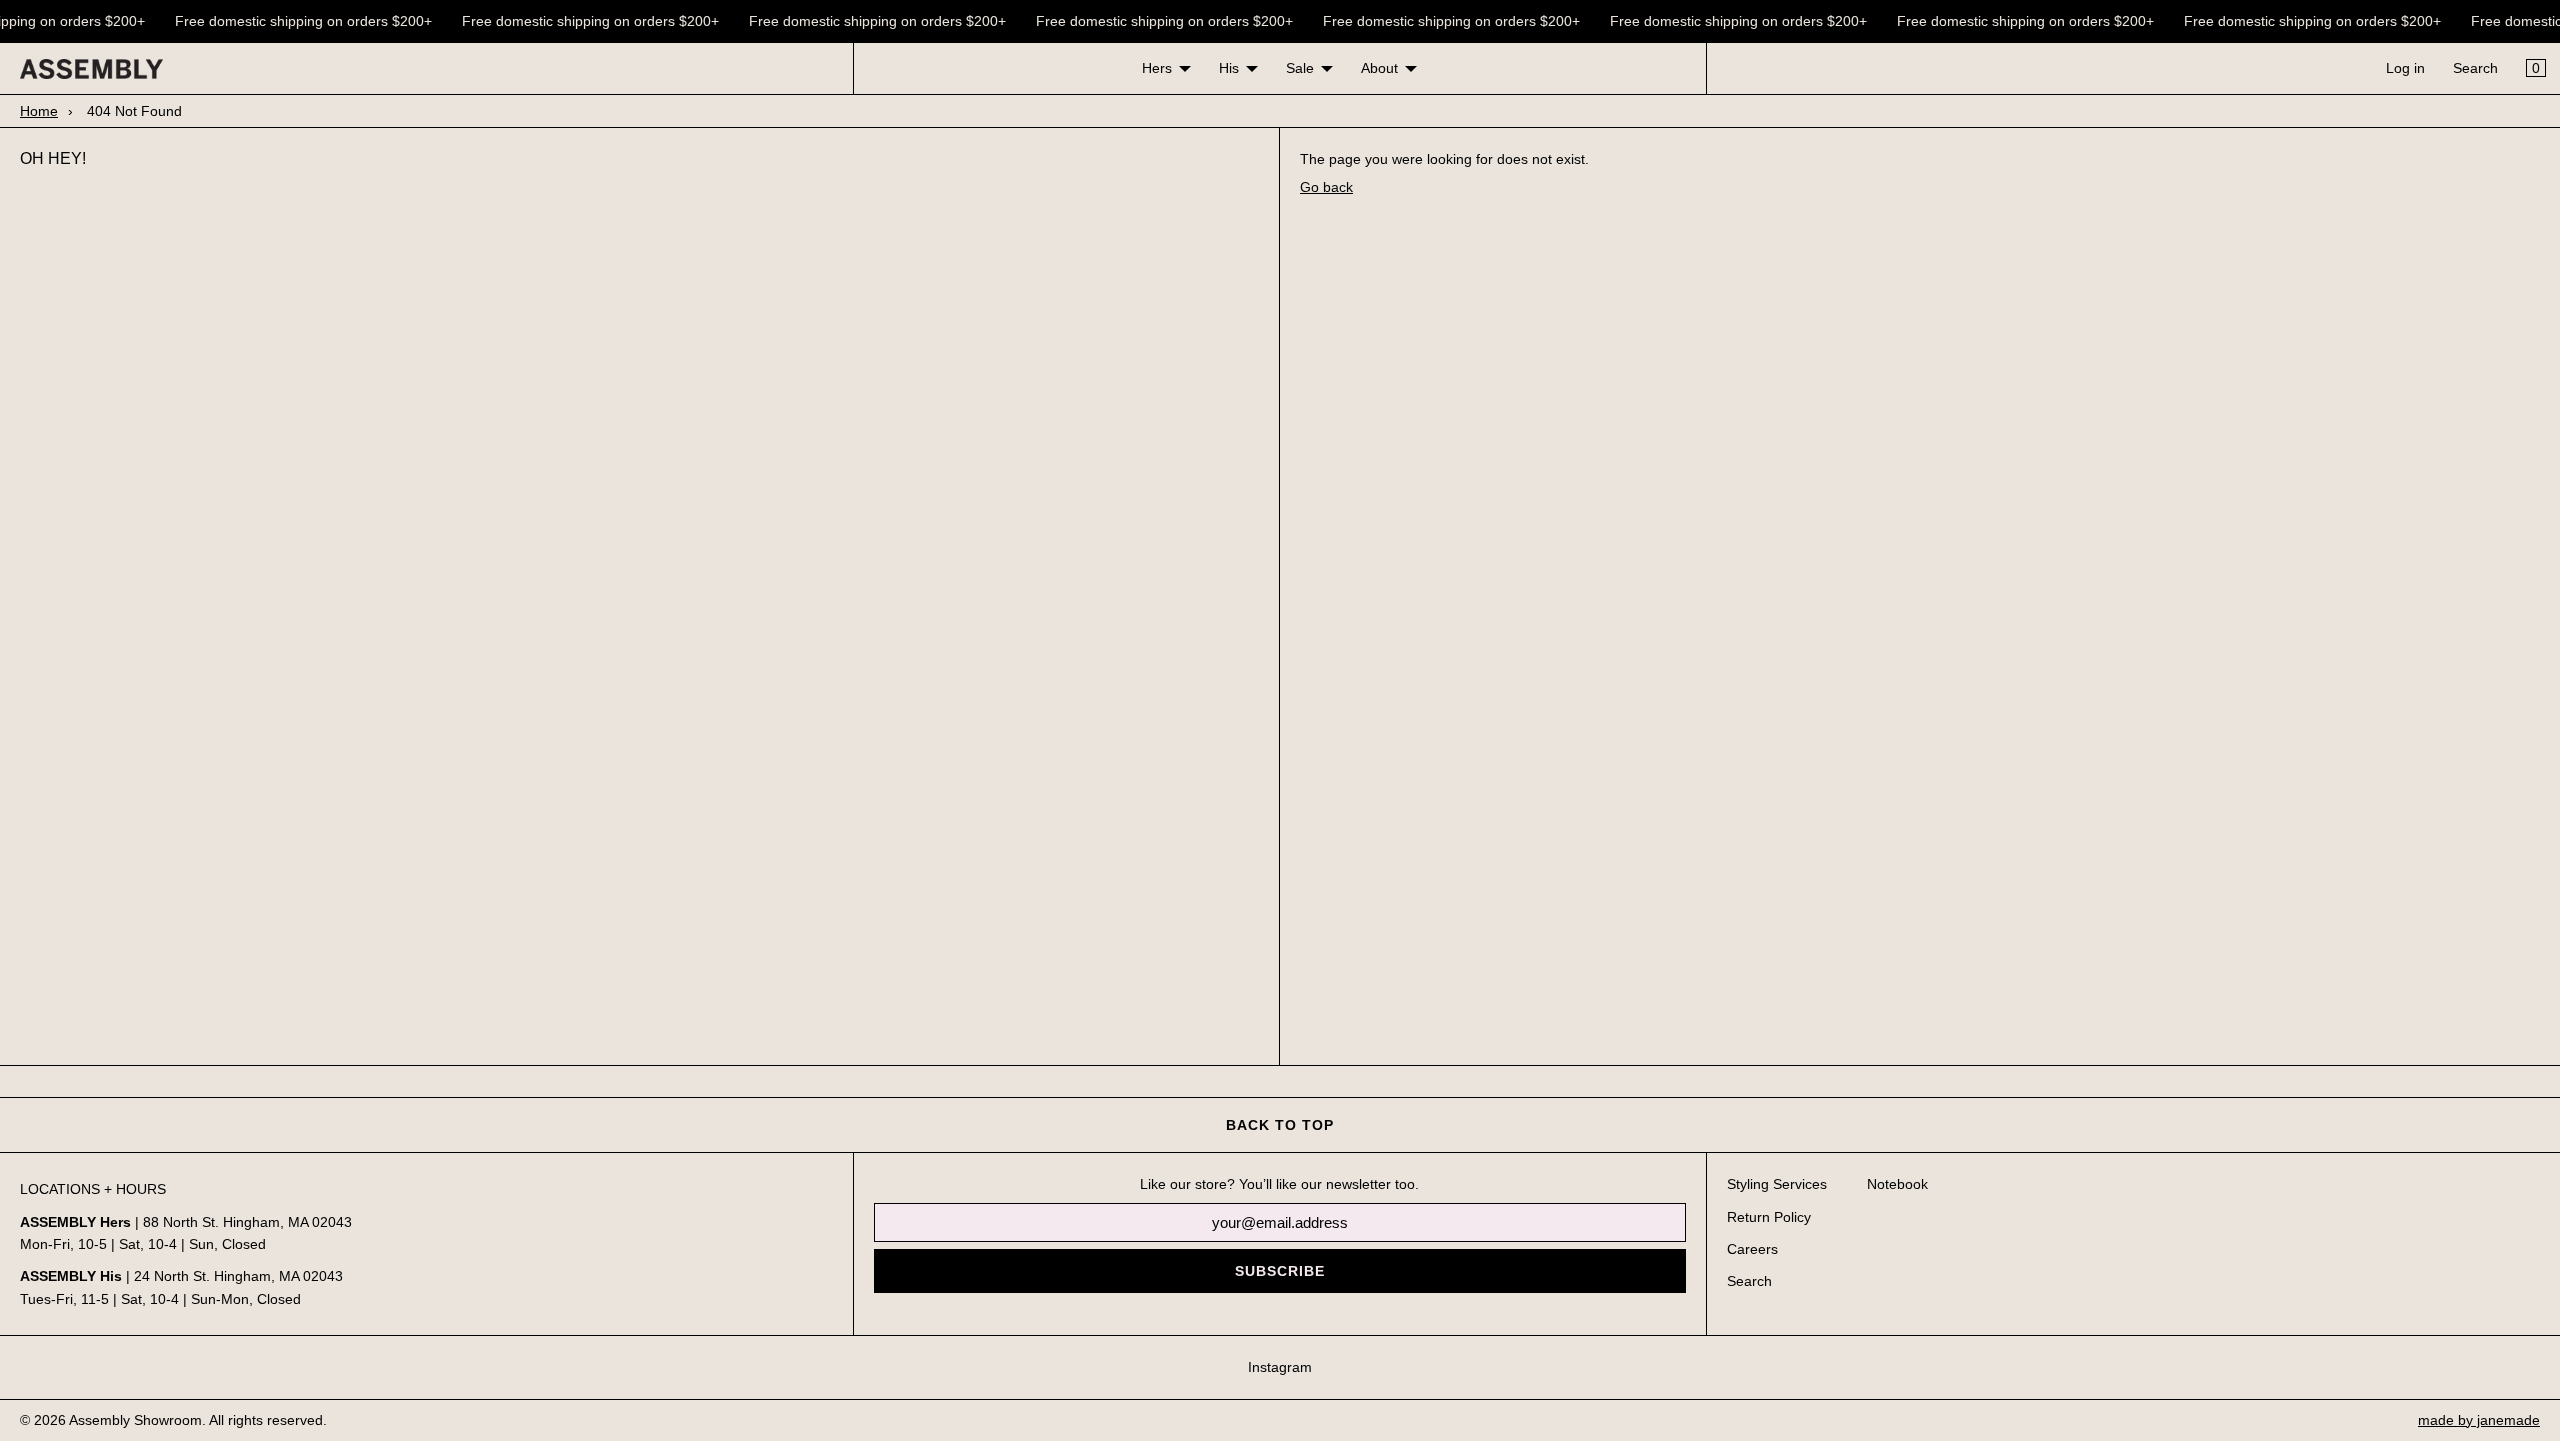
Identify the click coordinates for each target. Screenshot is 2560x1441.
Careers (1752, 1249)
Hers (1157, 68)
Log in (2405, 68)
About (1379, 68)
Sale (1300, 68)
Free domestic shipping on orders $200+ (297, 21)
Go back (1326, 187)
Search (2475, 68)
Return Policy (1769, 1217)
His (1229, 68)
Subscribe (1280, 1271)
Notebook (1897, 1184)
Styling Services (1777, 1184)
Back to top (1280, 1125)
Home (39, 111)
